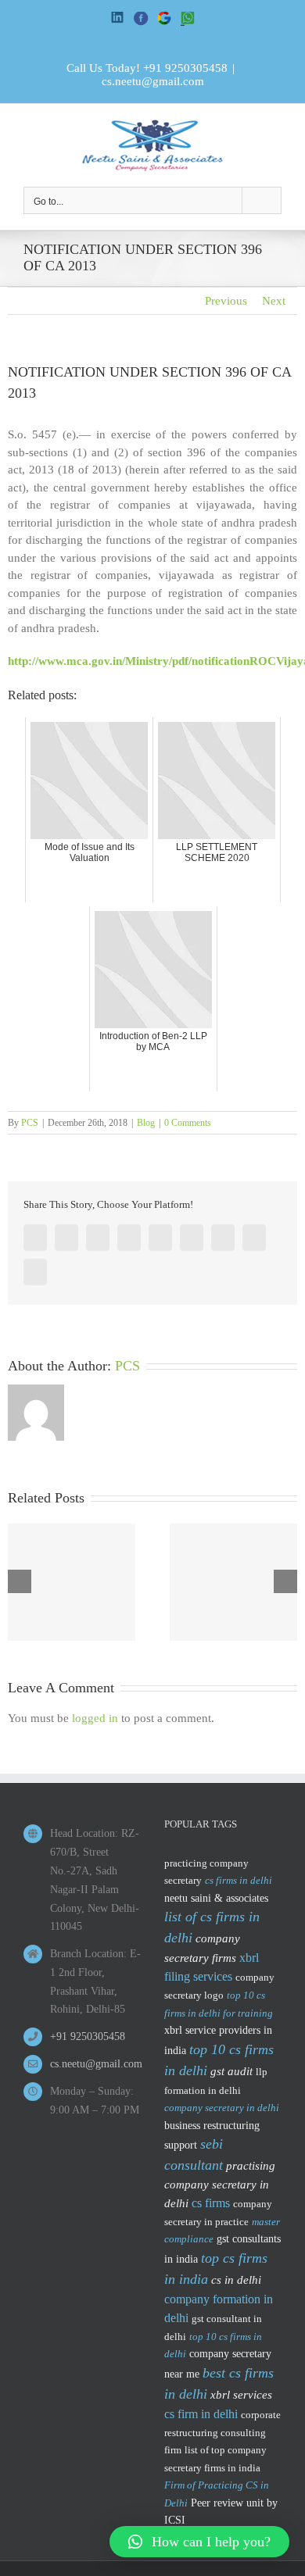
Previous (226, 301)
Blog (146, 1123)
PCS (30, 1123)
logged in (95, 1718)
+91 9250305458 (185, 68)
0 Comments (188, 1123)
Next (274, 301)
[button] (199, 2542)
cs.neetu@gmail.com (153, 81)
